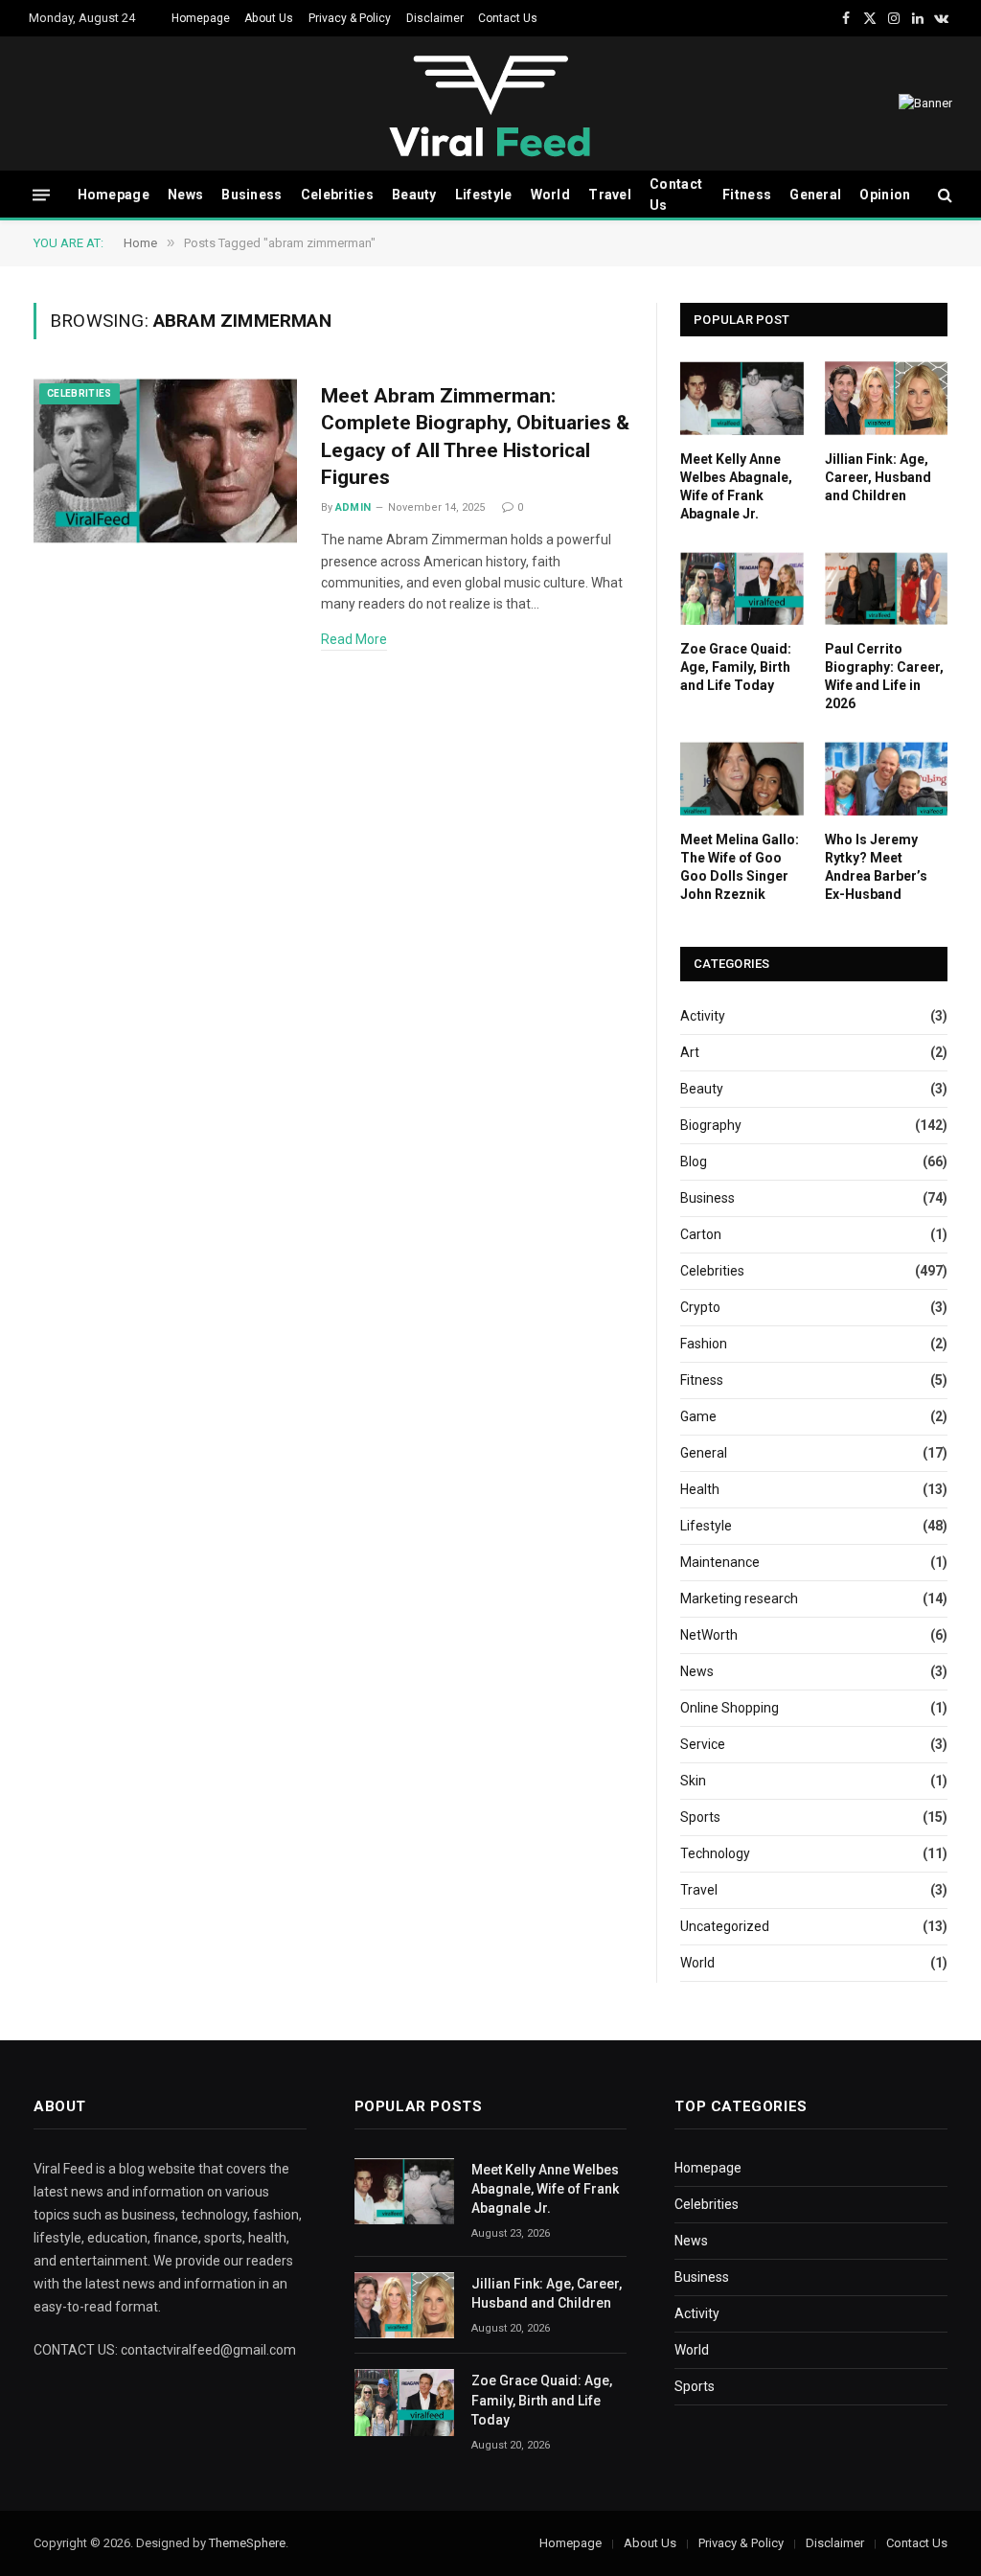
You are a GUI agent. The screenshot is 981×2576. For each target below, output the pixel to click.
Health (700, 1489)
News (185, 195)
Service (703, 1744)
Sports (700, 1817)
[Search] (943, 195)
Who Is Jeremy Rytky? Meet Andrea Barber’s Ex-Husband (876, 867)
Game (698, 1416)
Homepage (201, 18)
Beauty (414, 195)
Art (690, 1052)
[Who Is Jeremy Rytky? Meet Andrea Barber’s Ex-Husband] (887, 778)
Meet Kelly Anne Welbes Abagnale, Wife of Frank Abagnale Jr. (736, 486)
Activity (703, 1016)
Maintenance (720, 1562)
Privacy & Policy (350, 18)
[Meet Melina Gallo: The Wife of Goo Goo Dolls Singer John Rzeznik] (742, 778)
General (815, 195)
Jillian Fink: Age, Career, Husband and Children (878, 477)
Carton (701, 1234)
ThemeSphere (247, 2543)
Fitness (747, 195)
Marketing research (739, 1598)
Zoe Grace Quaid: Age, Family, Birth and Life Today (736, 667)
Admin (354, 507)
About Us (269, 18)
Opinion (885, 195)
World (550, 195)
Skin (693, 1781)
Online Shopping (730, 1708)
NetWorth (709, 1635)
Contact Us (508, 18)
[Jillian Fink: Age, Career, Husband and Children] (887, 398)
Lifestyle (484, 195)
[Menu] (41, 194)
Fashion (704, 1344)
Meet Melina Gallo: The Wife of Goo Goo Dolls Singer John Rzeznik (740, 867)
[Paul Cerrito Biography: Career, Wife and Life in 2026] (887, 588)
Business (251, 195)
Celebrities (337, 195)
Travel (610, 195)
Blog (694, 1161)
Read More (354, 639)
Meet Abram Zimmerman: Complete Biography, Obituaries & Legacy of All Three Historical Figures (475, 437)
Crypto (700, 1307)
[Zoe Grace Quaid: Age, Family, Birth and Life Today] (742, 588)
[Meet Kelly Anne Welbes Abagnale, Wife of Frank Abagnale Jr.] (742, 398)
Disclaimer (435, 18)
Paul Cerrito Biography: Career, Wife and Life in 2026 (884, 676)
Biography (711, 1125)
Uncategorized (725, 1926)
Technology (715, 1853)
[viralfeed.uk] (490, 104)
